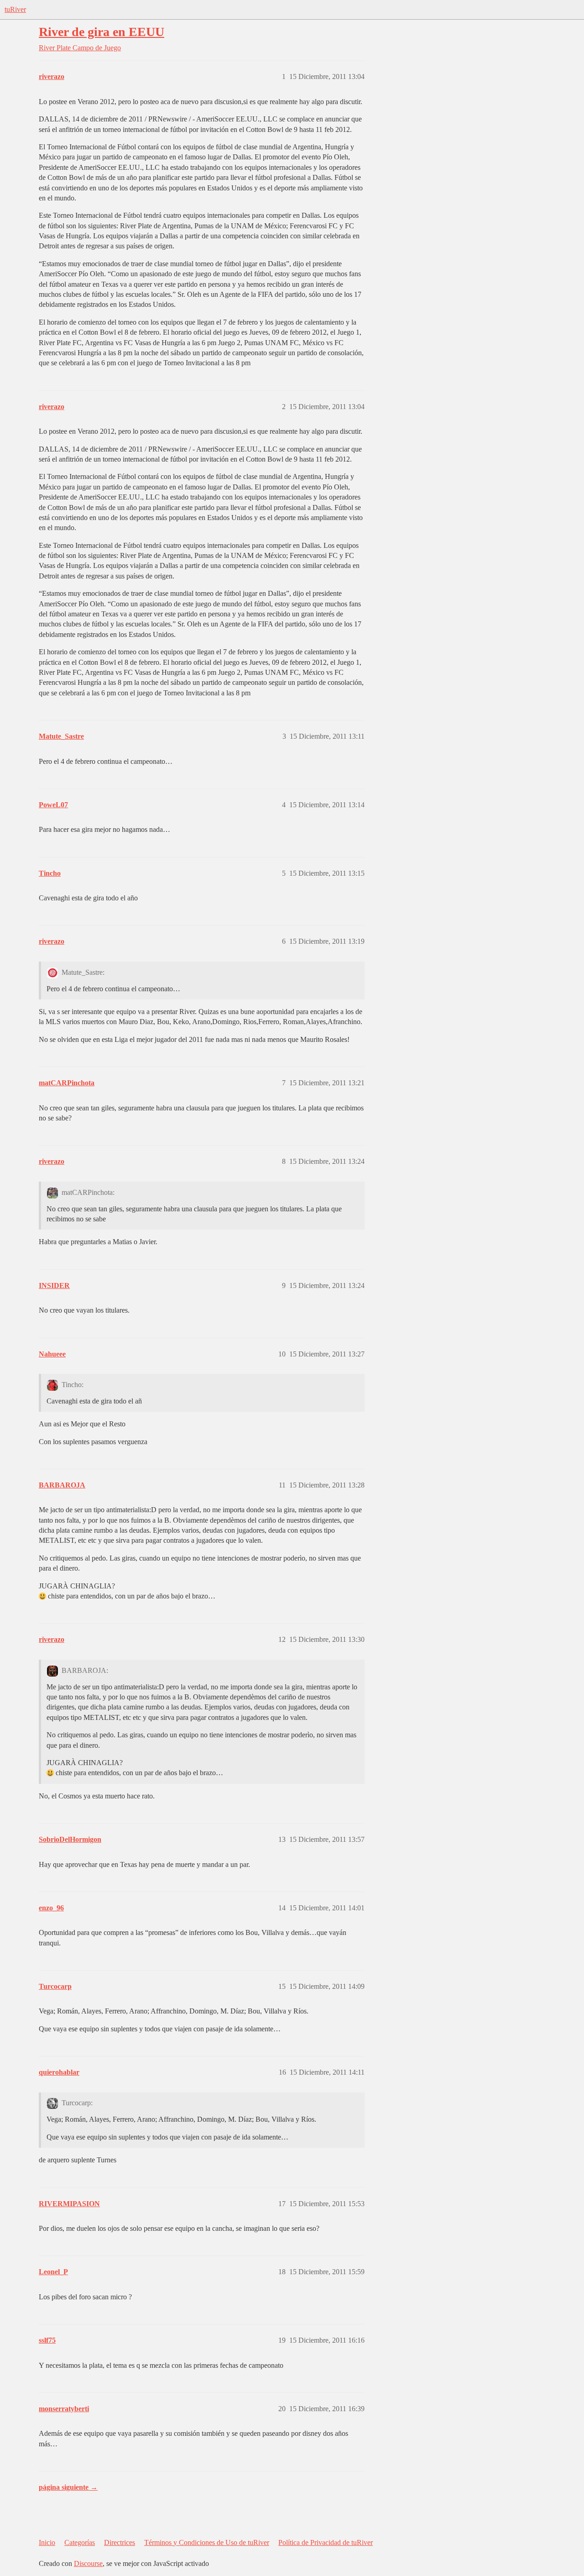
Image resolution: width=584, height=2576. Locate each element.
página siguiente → (68, 2487)
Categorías (80, 2542)
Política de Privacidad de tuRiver (326, 2542)
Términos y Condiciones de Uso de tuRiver (207, 2542)
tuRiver (15, 9)
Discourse (88, 2563)
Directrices (120, 2542)
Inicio (47, 2542)
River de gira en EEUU (102, 32)
